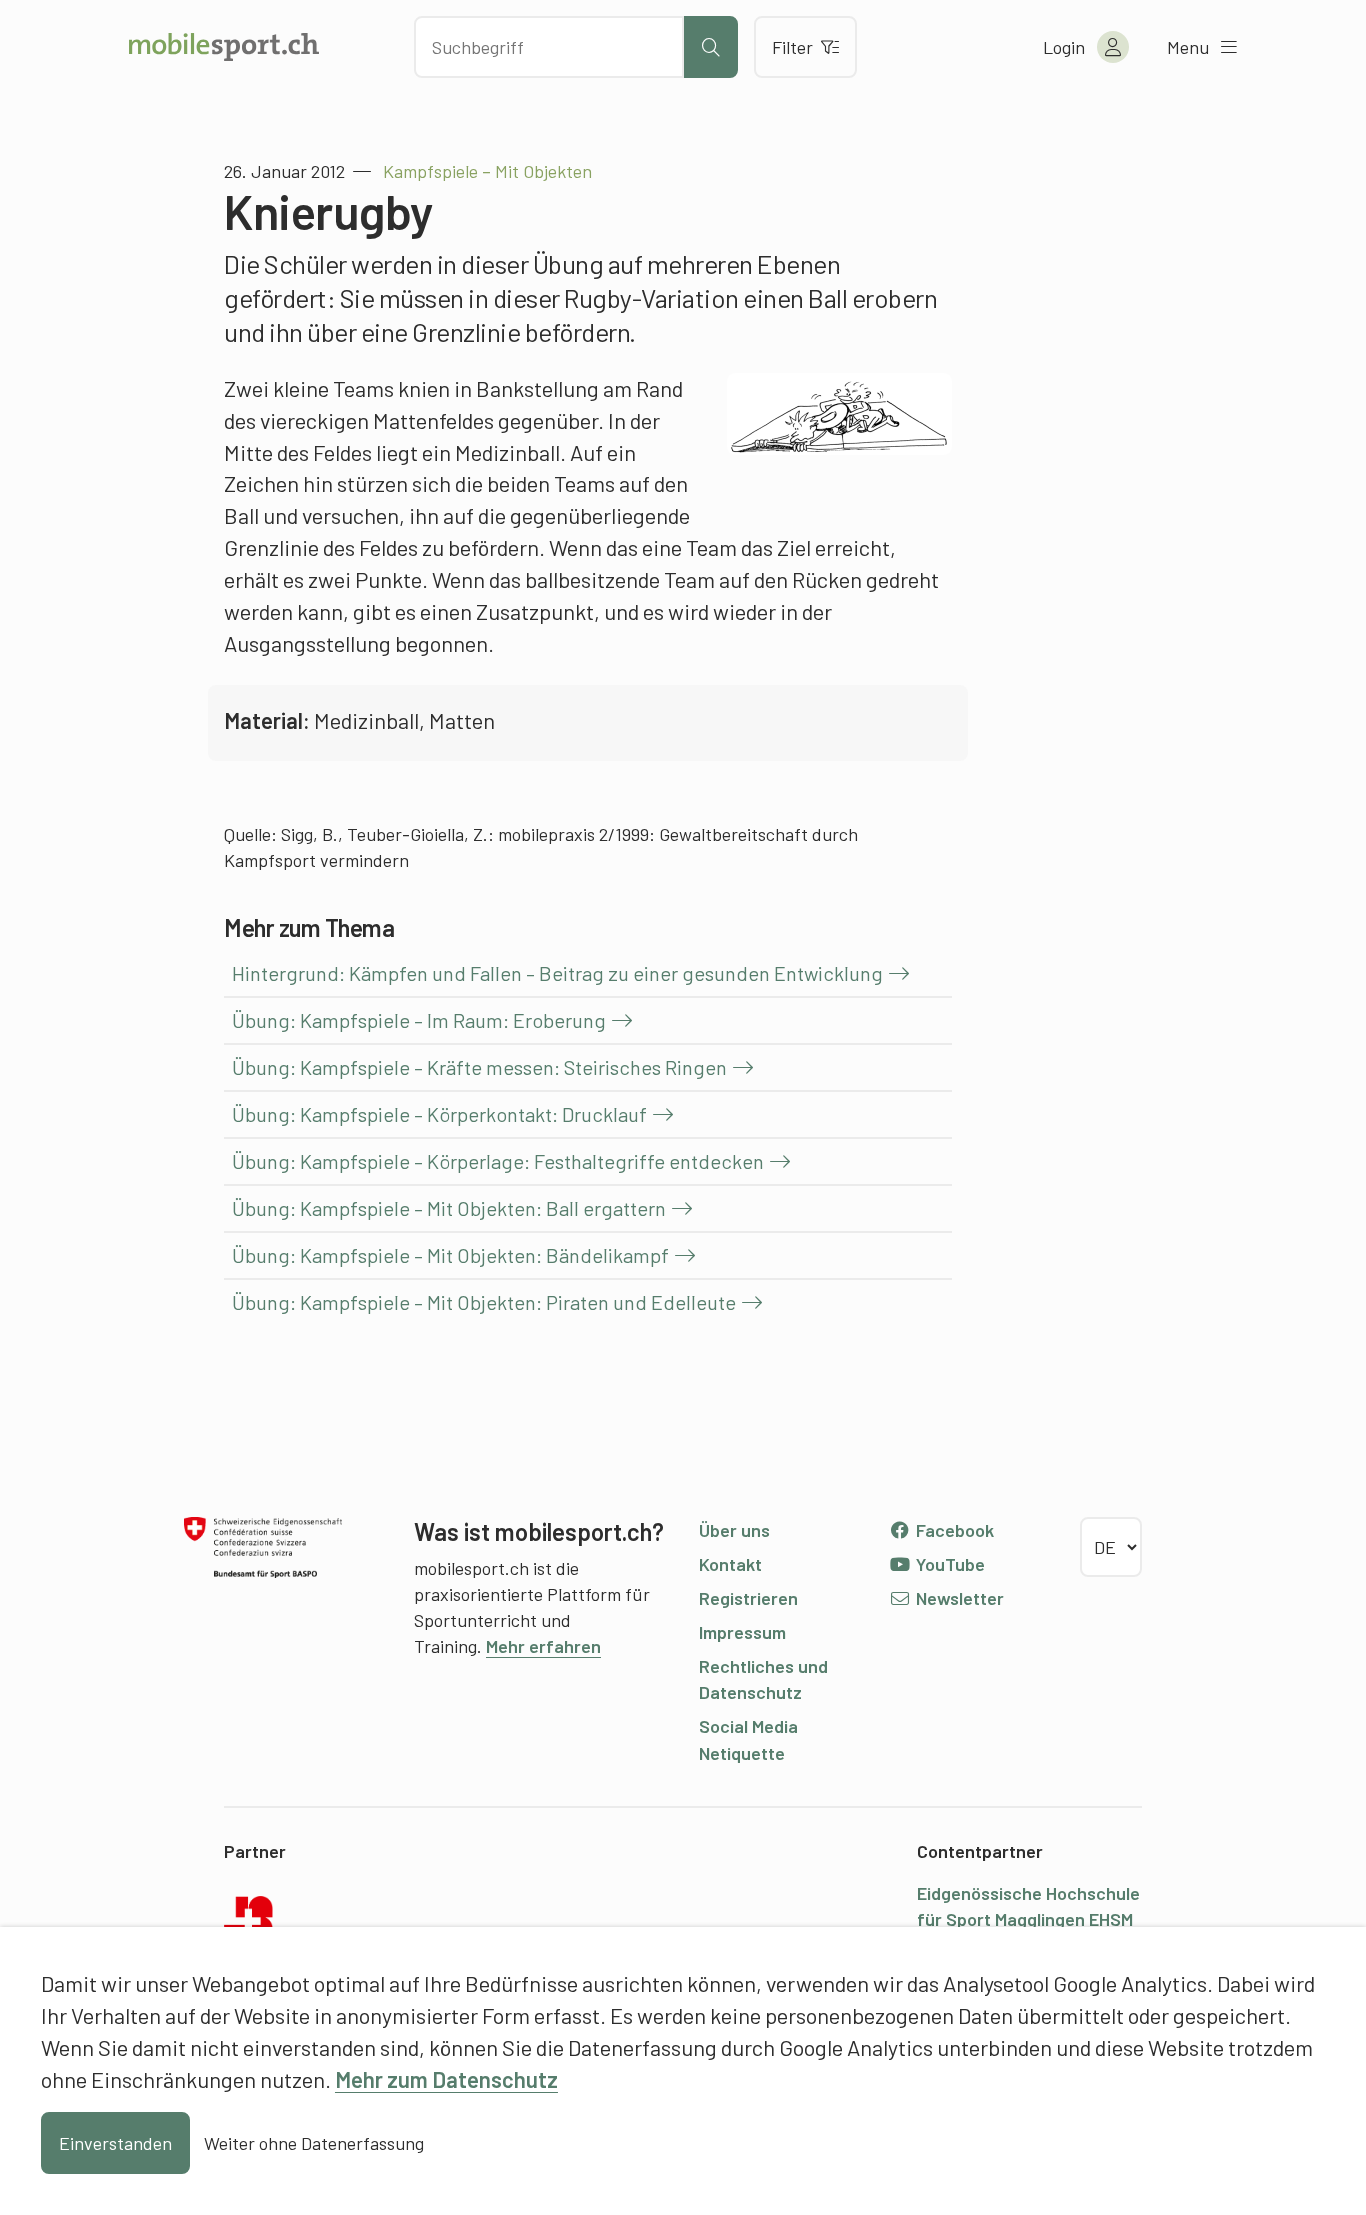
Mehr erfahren (543, 1646)
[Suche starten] (711, 47)
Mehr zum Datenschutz (446, 2079)
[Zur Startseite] (224, 47)
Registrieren (748, 1598)
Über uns (734, 1530)
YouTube (948, 1564)
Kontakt (730, 1564)
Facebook (953, 1530)
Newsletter (958, 1598)
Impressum (742, 1632)
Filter (792, 47)
